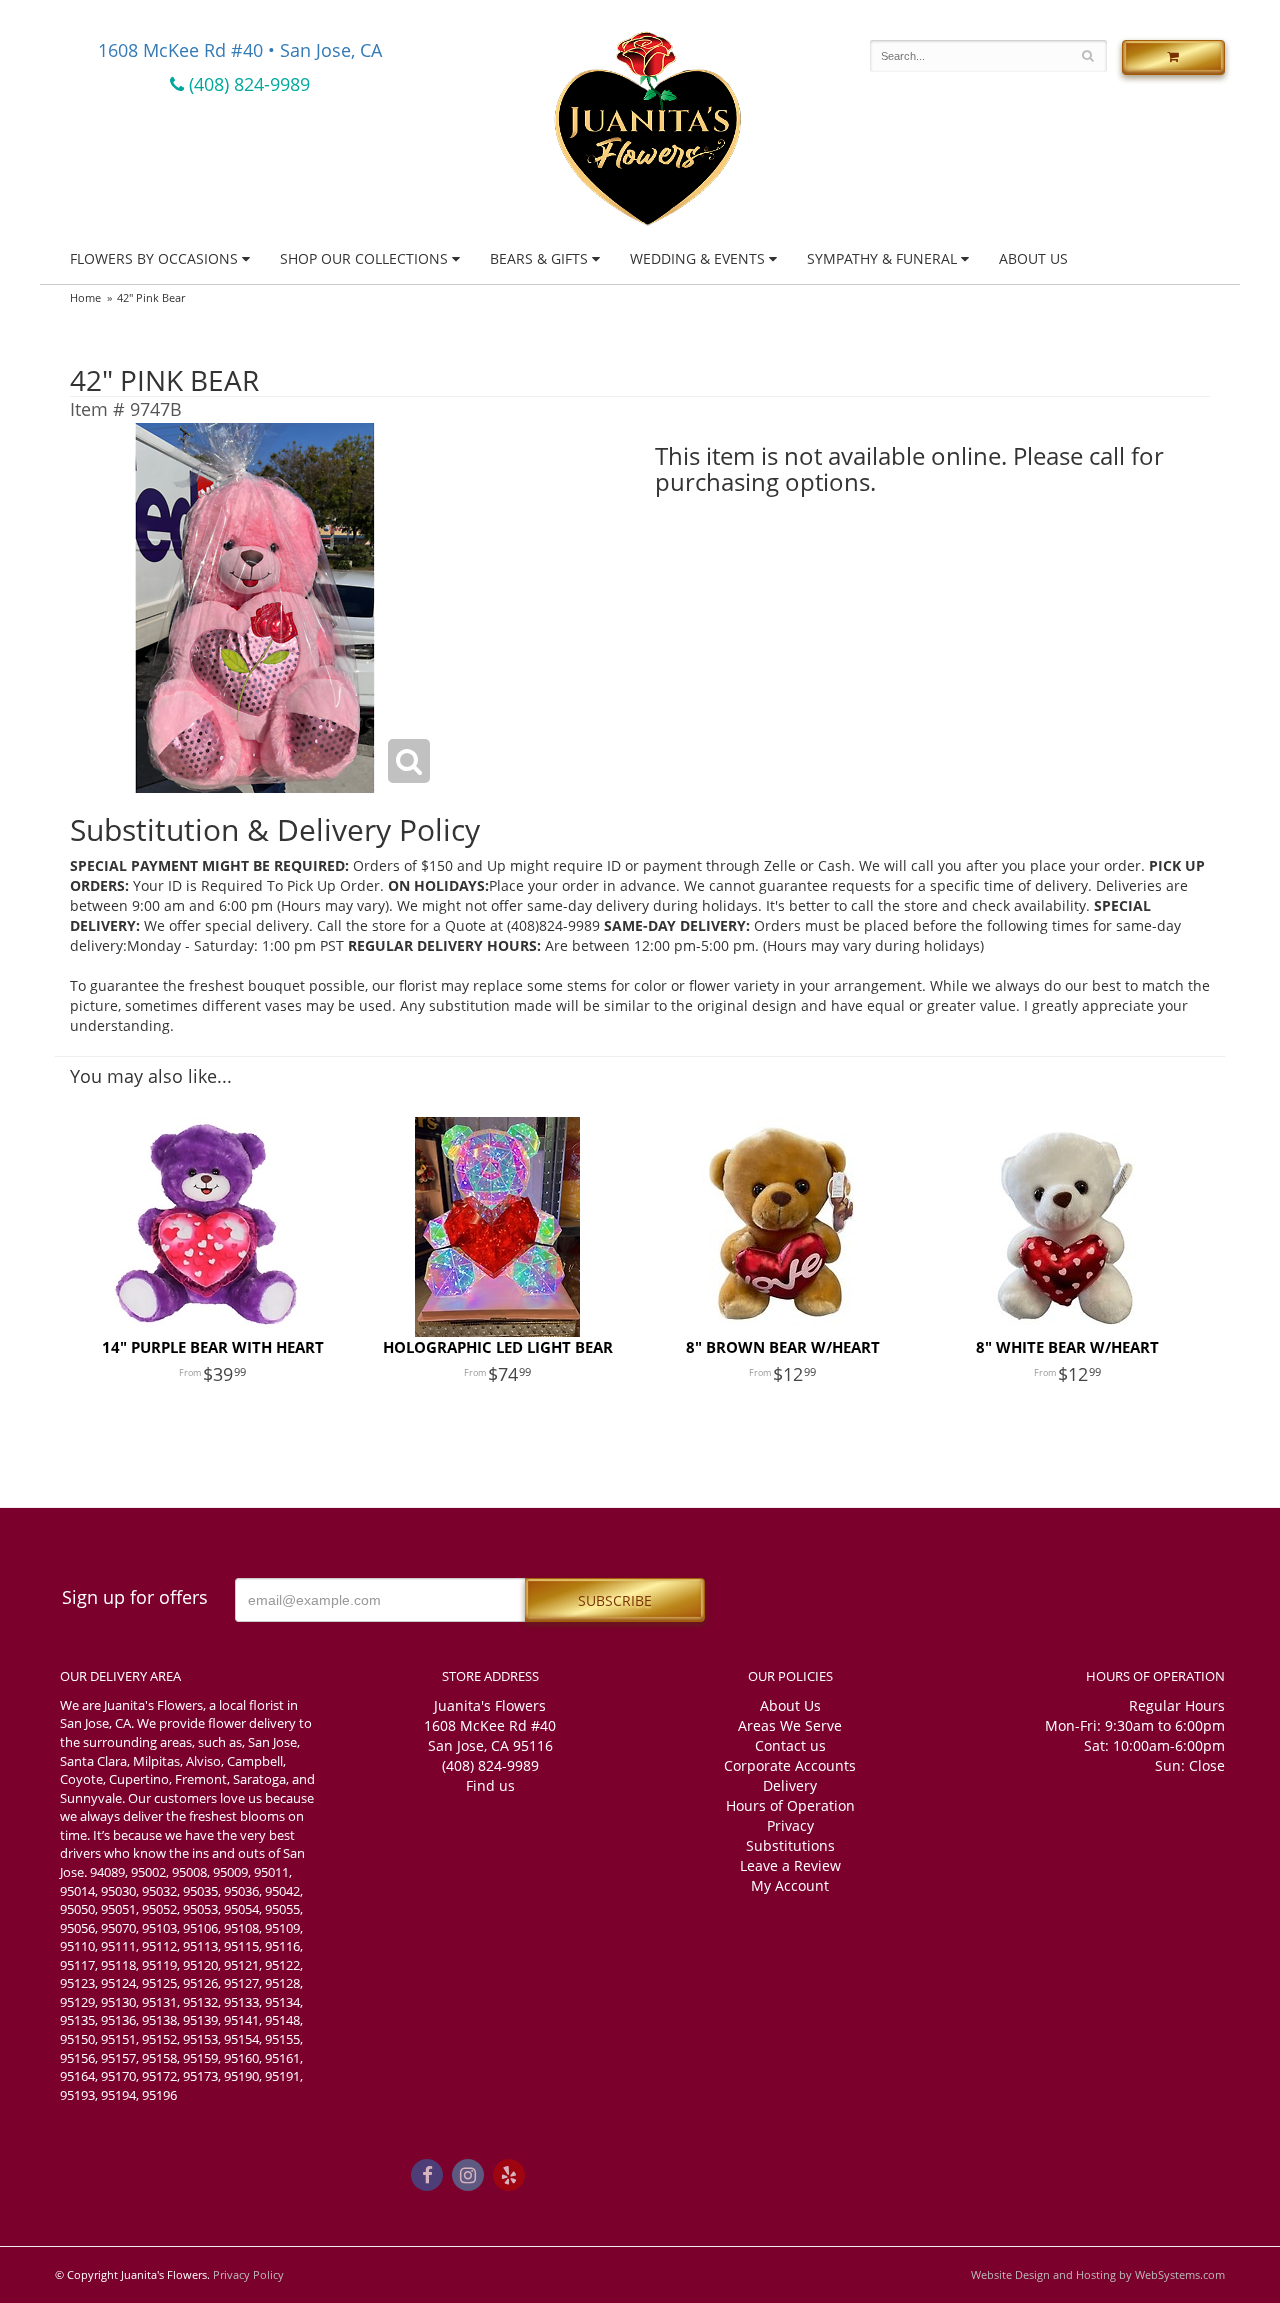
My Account (790, 1885)
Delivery (790, 1785)
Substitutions (790, 1845)
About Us (1033, 258)
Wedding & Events (697, 258)
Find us (490, 1785)
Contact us (790, 1745)
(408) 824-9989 (247, 84)
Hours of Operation (790, 1805)
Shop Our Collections (364, 258)
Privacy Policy (248, 2274)
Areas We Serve (790, 1725)
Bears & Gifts (539, 258)
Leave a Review (790, 1865)
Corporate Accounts (790, 1765)
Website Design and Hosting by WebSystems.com (1098, 2274)
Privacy (790, 1825)
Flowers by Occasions (154, 258)
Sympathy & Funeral (882, 258)
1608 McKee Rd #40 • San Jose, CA (240, 50)
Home (85, 297)
